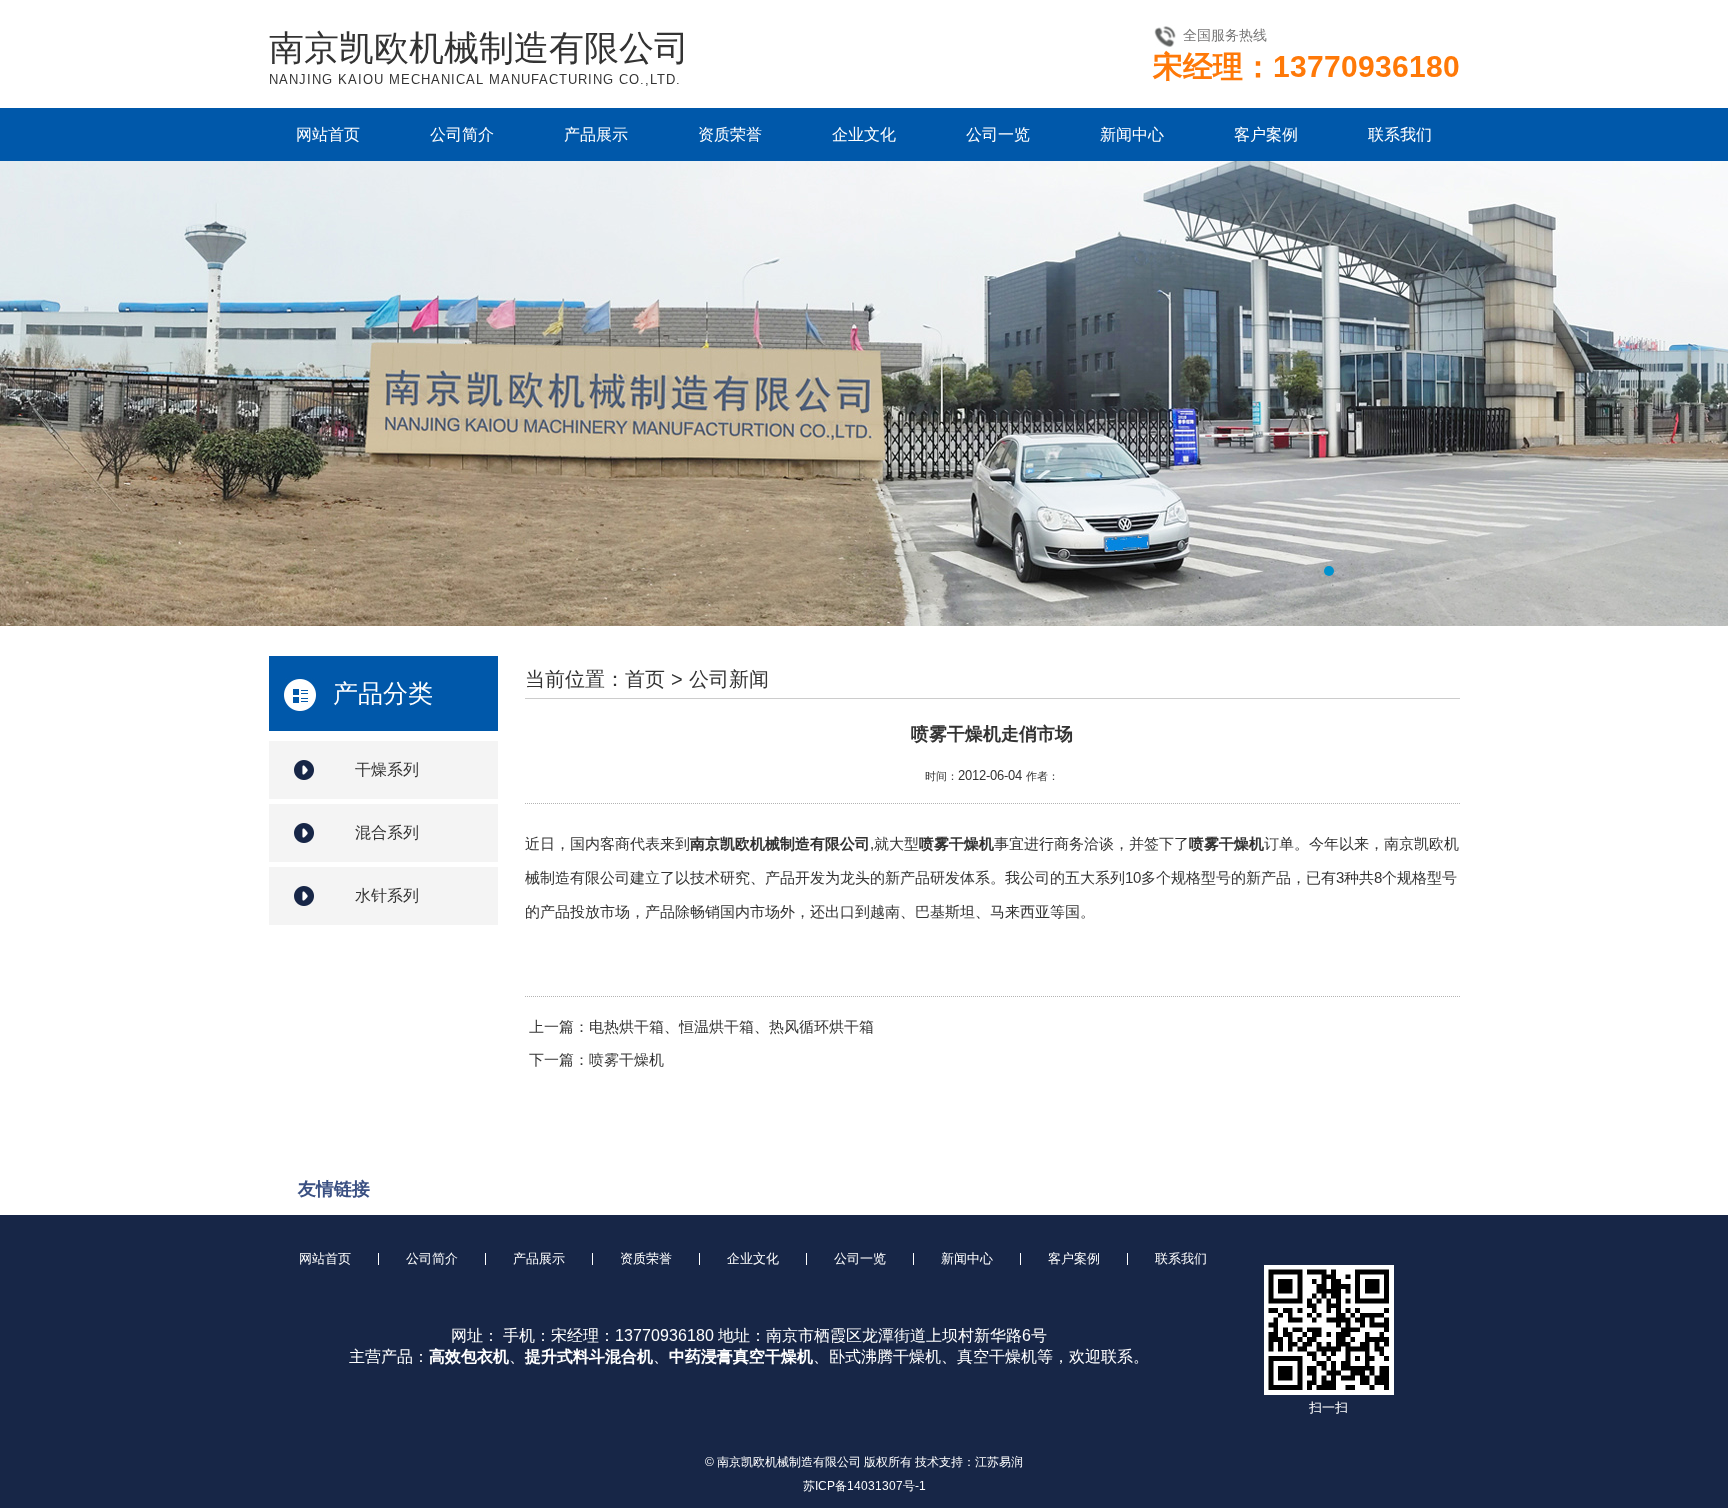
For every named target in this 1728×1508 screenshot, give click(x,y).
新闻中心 (1132, 134)
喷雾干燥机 (626, 1059)
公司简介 (462, 134)
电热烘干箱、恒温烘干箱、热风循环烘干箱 (731, 1026)
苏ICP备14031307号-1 (864, 1486)
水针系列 (387, 895)
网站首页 (328, 134)
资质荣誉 (730, 134)
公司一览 (998, 134)
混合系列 (387, 832)
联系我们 (1400, 134)
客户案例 (1266, 134)
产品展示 (596, 134)
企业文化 (864, 134)
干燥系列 (387, 769)
